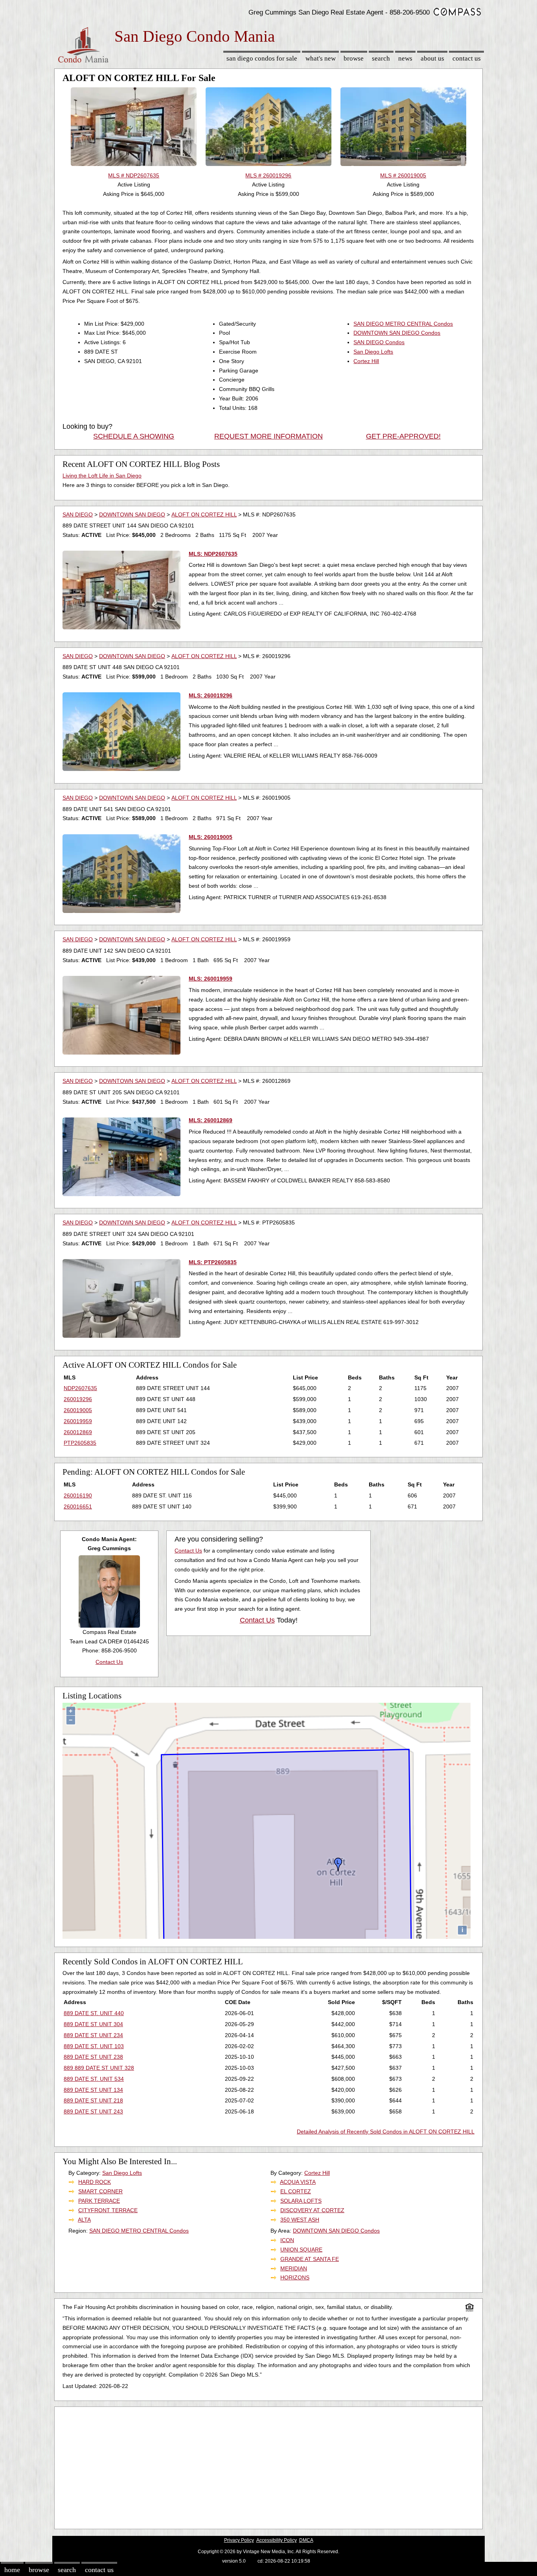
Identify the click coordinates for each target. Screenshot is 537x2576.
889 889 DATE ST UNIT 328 (99, 2068)
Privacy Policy (239, 2540)
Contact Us (467, 58)
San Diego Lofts (373, 352)
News (405, 58)
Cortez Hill (366, 361)
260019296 (78, 1399)
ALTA (84, 2220)
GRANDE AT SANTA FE (310, 2259)
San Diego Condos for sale (262, 58)
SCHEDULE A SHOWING (134, 436)
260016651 (78, 1507)
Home (12, 2570)
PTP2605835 (80, 1443)
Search (381, 58)
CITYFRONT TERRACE (108, 2210)
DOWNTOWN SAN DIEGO (132, 514)
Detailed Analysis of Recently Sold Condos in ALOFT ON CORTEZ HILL (386, 2132)
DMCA (306, 2540)
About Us (432, 58)
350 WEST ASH (300, 2220)
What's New (321, 58)
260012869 (78, 1432)
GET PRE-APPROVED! (403, 436)
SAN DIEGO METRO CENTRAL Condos (403, 324)
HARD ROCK (95, 2182)
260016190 (78, 1495)
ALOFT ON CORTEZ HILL (204, 514)
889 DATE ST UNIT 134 (93, 2090)
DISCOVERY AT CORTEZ (312, 2210)
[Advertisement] (268, 2466)
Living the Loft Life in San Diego (102, 476)
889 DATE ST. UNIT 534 (94, 2079)
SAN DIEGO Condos (379, 342)
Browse (354, 58)
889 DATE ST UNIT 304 (93, 2024)
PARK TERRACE (99, 2201)
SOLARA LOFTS (301, 2201)
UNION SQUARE (301, 2250)
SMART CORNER (100, 2191)
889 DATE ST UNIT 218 (93, 2100)
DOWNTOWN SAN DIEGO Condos (397, 333)
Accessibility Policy (277, 2540)
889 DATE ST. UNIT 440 (94, 2013)
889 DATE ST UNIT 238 (93, 2057)
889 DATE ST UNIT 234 (93, 2035)
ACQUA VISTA (298, 2182)
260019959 (78, 1421)
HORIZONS (295, 2277)
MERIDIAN (294, 2268)
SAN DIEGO (78, 514)
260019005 (78, 1410)
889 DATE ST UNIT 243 (93, 2111)
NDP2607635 (80, 1388)
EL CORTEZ (296, 2191)
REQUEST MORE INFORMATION (268, 436)
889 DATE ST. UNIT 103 (94, 2046)
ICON (287, 2240)
